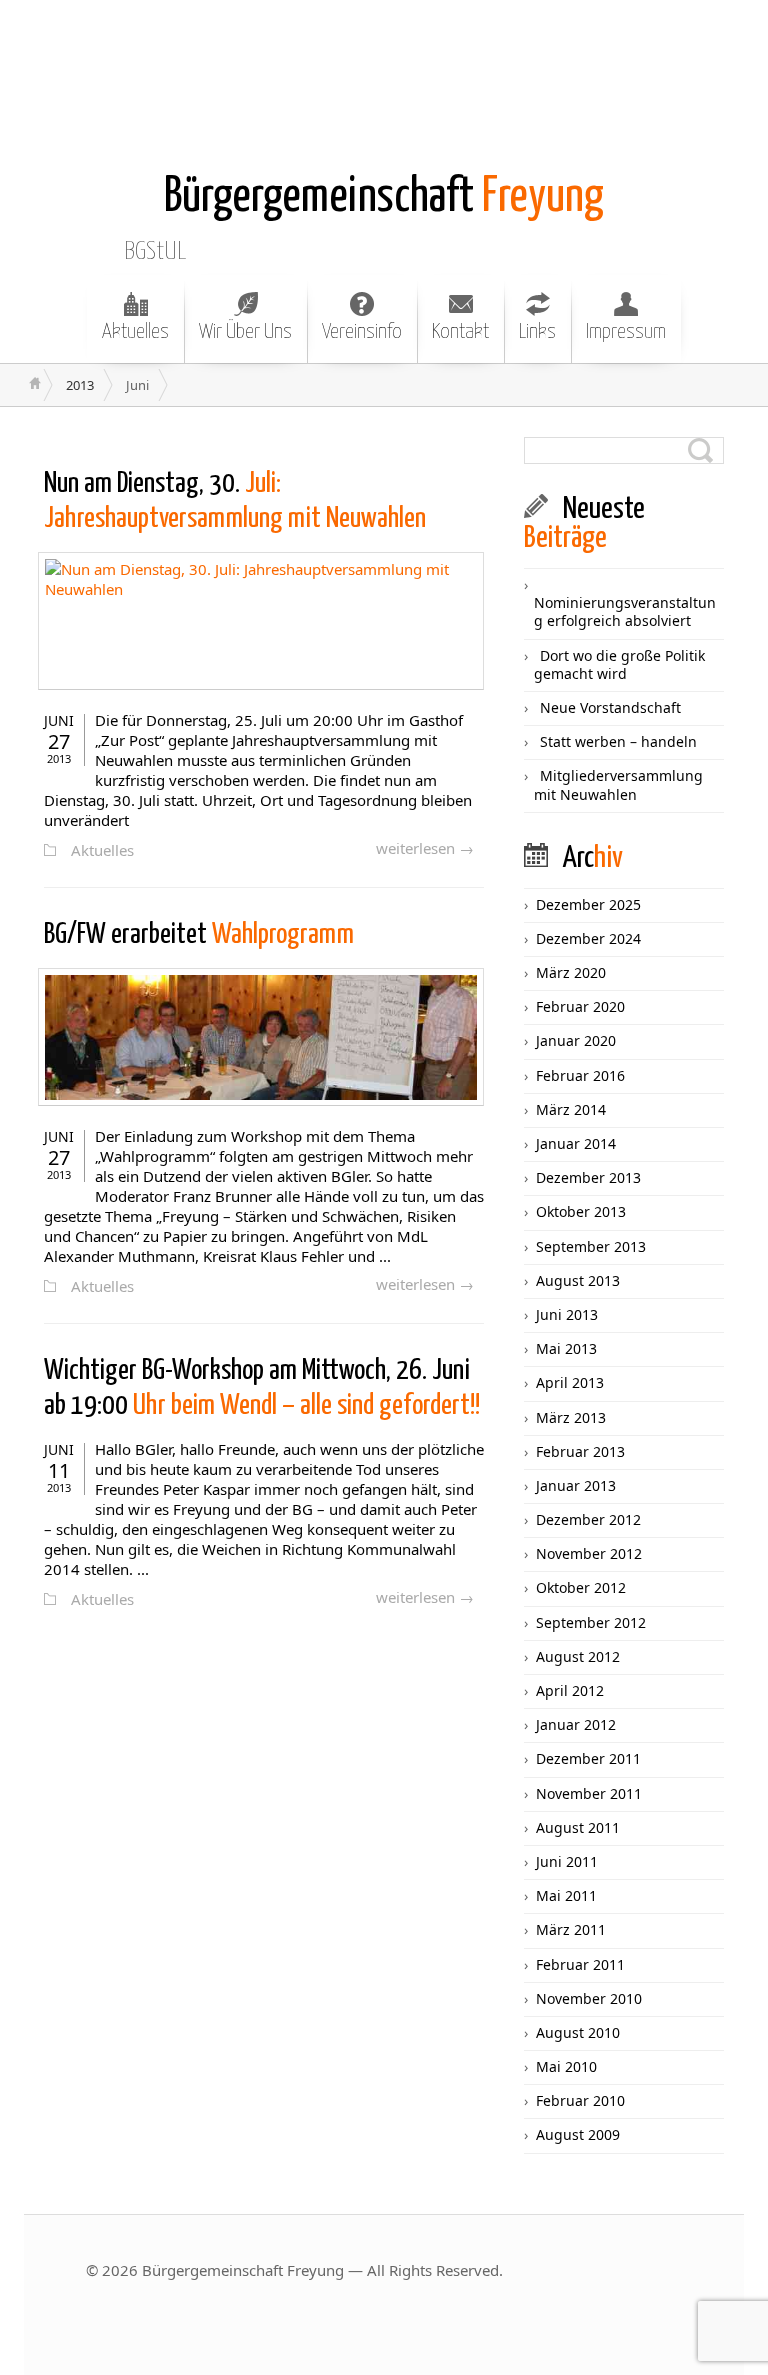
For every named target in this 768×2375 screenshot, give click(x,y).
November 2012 (589, 1553)
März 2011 (571, 1929)
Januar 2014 (576, 1143)
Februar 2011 (580, 1964)
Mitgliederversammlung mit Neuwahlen (618, 784)
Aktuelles (135, 332)
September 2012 (591, 1622)
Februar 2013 (580, 1451)
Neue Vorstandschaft (610, 707)
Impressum (626, 332)
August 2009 (578, 2134)
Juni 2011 (567, 1861)
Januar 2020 (576, 1040)
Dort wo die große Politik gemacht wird (619, 664)
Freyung (384, 197)
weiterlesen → (425, 848)
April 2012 (570, 1690)
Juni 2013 (567, 1314)
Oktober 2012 (581, 1587)
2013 (80, 385)
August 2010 (578, 2032)
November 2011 (589, 1793)
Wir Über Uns (245, 332)
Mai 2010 (566, 2066)
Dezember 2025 (588, 904)
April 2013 (570, 1382)
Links (537, 332)
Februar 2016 (580, 1075)
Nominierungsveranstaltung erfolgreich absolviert (625, 611)
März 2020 (571, 972)
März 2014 (571, 1109)
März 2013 (571, 1417)
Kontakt (460, 332)
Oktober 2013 (581, 1211)
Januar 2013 (576, 1485)
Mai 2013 (566, 1348)
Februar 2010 (580, 2100)
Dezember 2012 (588, 1519)
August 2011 (578, 1827)
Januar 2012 (576, 1724)
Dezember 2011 (588, 1758)
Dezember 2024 (588, 938)
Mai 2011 (566, 1895)
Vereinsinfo (362, 332)
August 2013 (578, 1280)
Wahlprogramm (199, 935)
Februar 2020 (580, 1006)
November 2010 (589, 1998)
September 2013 (591, 1246)
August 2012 (578, 1656)
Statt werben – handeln (618, 741)
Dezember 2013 (588, 1177)
